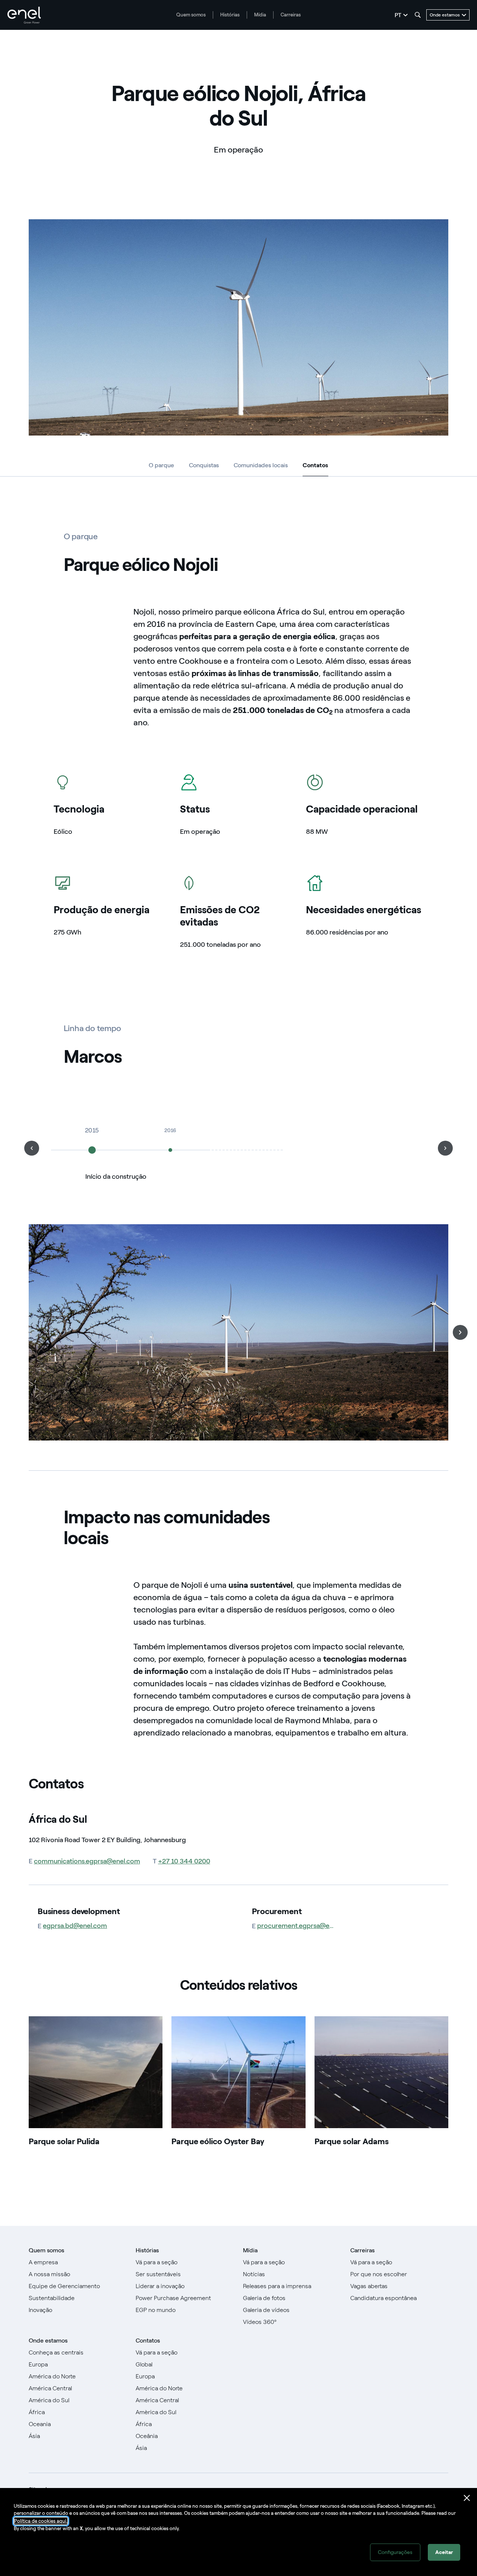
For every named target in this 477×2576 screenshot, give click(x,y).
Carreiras (291, 15)
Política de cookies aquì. (41, 2521)
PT (398, 15)
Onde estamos (48, 2341)
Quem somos (191, 15)
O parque (161, 465)
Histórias (230, 15)
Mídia (260, 15)
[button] (32, 1148)
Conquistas (204, 465)
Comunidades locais (261, 465)
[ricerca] (418, 15)
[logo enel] (24, 15)
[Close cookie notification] (467, 2498)
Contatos (315, 467)
